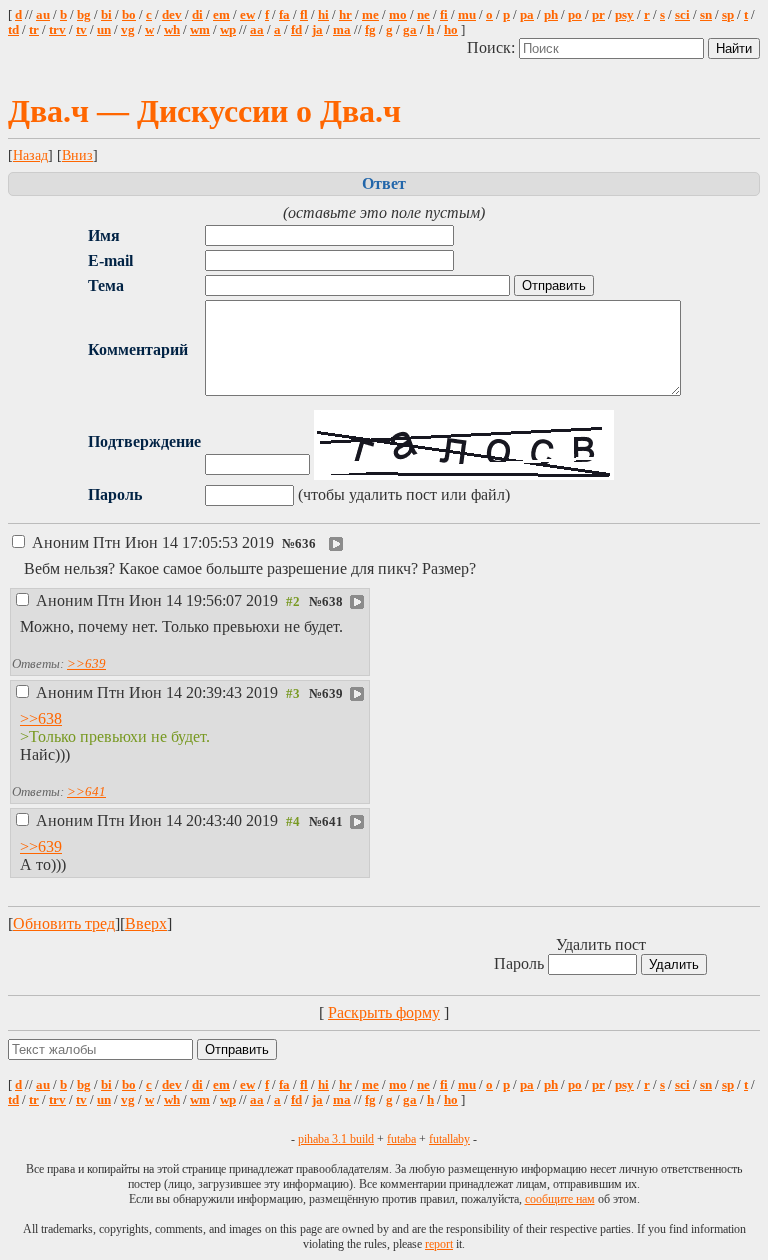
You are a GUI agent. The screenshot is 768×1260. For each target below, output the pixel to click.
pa (527, 15)
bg (84, 15)
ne (423, 15)
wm (200, 30)
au (43, 15)
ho (451, 30)
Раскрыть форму (384, 1012)
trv (57, 30)
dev (172, 15)
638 (332, 602)
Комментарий (138, 349)
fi (444, 15)
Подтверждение (144, 441)
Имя (104, 235)
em (221, 15)
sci (682, 15)
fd (296, 30)
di (197, 15)
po (575, 15)
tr (34, 30)
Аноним (153, 542)
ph (551, 15)
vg (128, 30)
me (370, 15)
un (104, 30)
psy (624, 15)
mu (467, 15)
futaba (401, 1139)
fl (304, 15)
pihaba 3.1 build (336, 1139)
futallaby (449, 1139)
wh (172, 30)
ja (317, 30)
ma (342, 30)
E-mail (110, 260)
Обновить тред (64, 923)
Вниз (77, 155)
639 (332, 694)
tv (81, 30)
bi (106, 15)
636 (305, 544)
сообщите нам (560, 1199)
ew (247, 15)
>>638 (41, 718)
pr (598, 15)
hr (345, 15)
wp (228, 30)
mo (398, 15)
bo (129, 15)
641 (332, 822)
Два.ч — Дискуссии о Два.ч (204, 111)
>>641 (86, 791)
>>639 (86, 663)
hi (323, 15)
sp (728, 15)
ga (410, 30)
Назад (30, 155)
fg (370, 30)
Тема (106, 285)
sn (706, 15)
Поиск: (493, 47)
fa (284, 15)
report (439, 1244)
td (13, 30)
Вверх (146, 923)
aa (257, 30)
